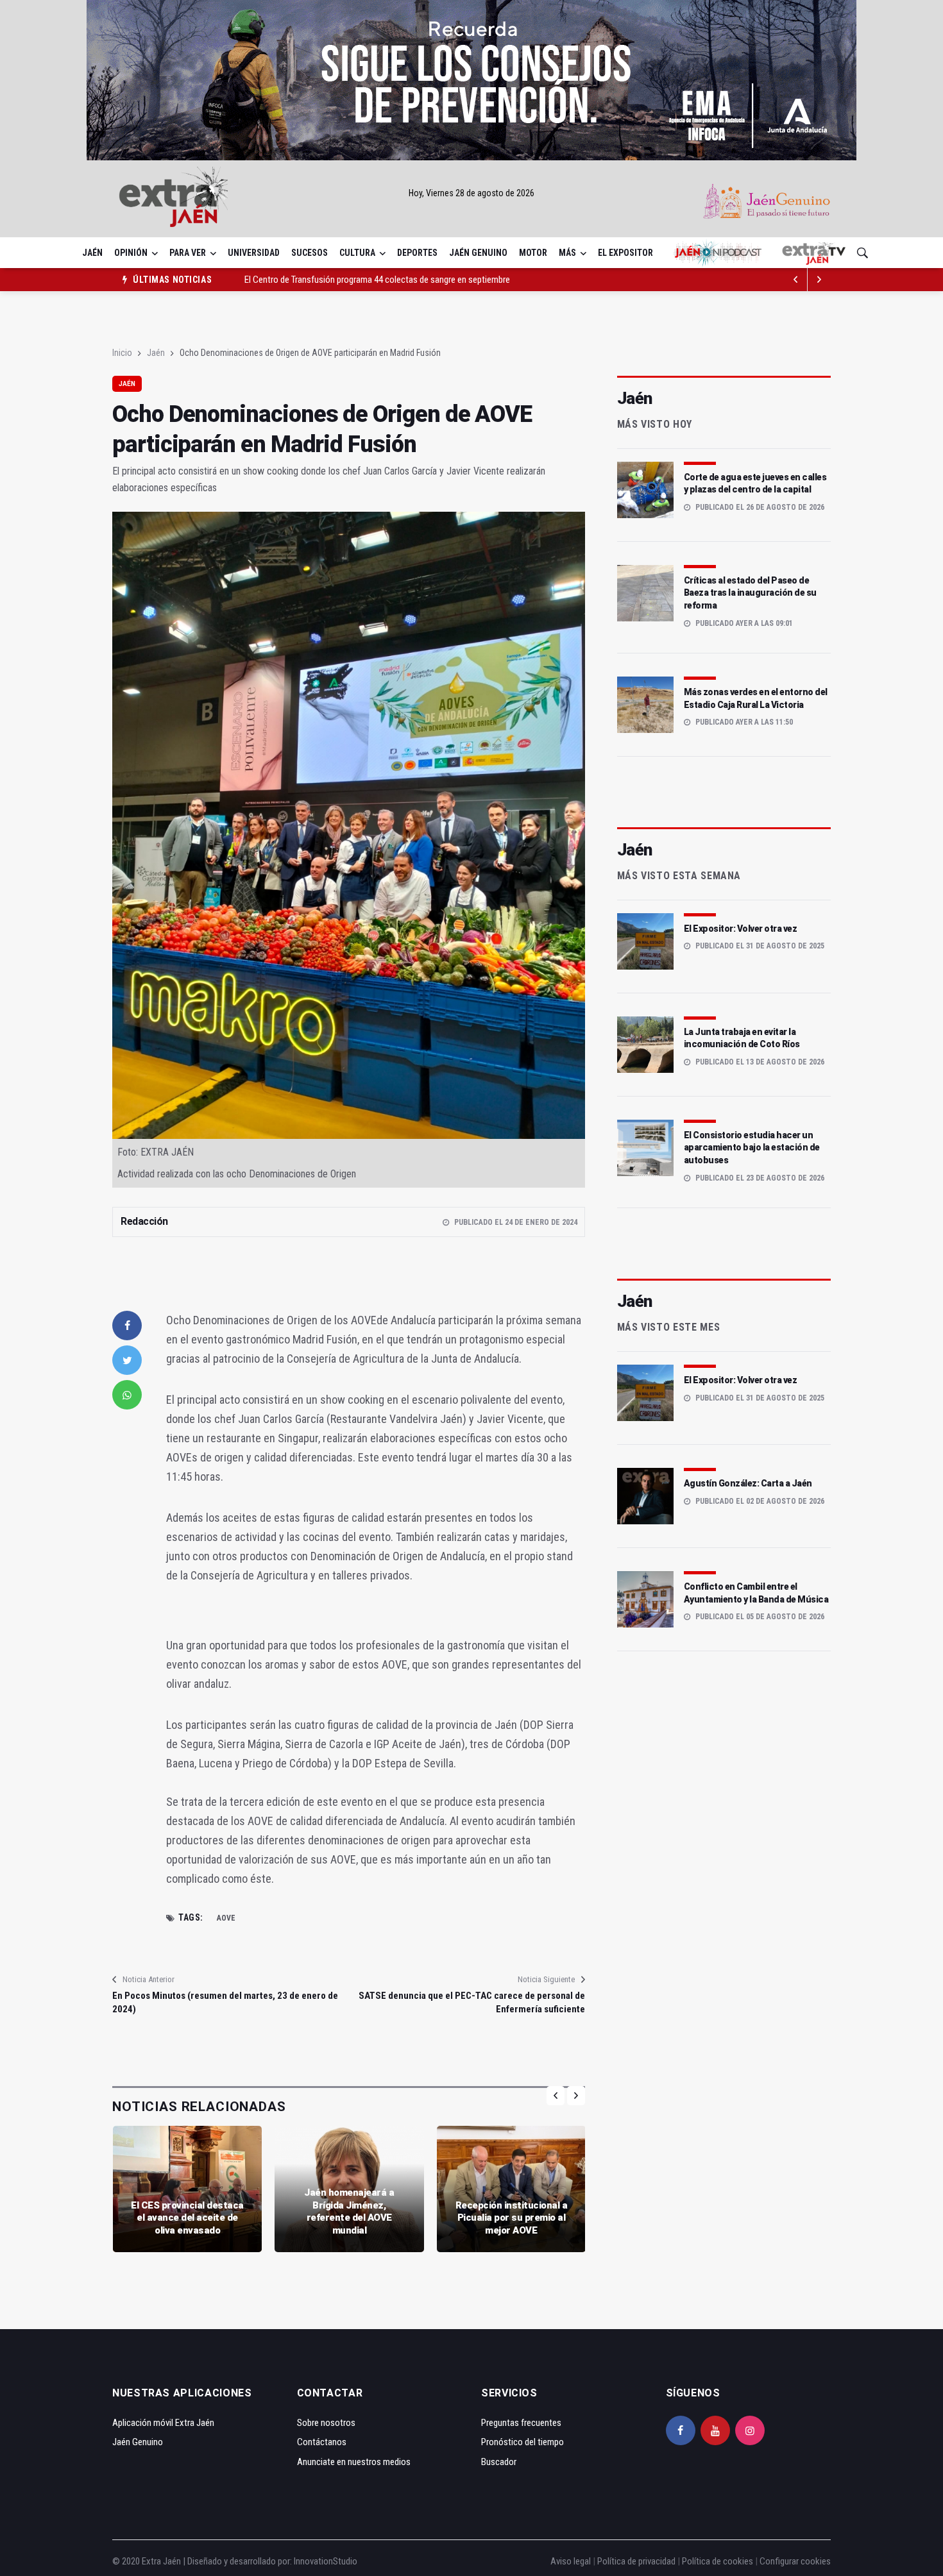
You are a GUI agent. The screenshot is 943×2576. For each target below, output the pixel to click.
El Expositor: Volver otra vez (741, 929)
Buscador (499, 2462)
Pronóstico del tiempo (522, 2442)
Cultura (357, 253)
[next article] (796, 280)
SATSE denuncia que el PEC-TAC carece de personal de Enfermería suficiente (471, 2002)
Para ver (188, 253)
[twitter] (127, 1360)
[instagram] (750, 2430)
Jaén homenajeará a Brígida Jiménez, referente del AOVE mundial (349, 2211)
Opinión (131, 253)
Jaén (92, 253)
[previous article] (819, 280)
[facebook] (127, 1326)
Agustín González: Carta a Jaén (748, 1483)
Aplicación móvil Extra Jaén (163, 2423)
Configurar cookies (795, 2561)
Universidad (254, 253)
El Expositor (625, 253)
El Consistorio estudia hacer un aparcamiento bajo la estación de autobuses (752, 1148)
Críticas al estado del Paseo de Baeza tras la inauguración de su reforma (750, 593)
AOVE (226, 1918)
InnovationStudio (326, 2561)
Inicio (122, 353)
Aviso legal (571, 2561)
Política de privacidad (636, 2561)
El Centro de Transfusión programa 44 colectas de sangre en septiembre (377, 269)
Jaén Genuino (478, 253)
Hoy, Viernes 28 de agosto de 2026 (471, 193)
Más (567, 253)
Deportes (417, 253)
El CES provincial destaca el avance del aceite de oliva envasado (187, 2218)
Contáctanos (322, 2442)
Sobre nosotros (326, 2423)
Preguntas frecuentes (521, 2423)
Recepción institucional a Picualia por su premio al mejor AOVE (512, 2218)
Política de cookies (718, 2561)
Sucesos (310, 253)
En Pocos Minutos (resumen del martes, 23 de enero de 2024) (225, 2002)
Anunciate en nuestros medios (354, 2462)
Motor (533, 253)
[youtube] (715, 2430)
